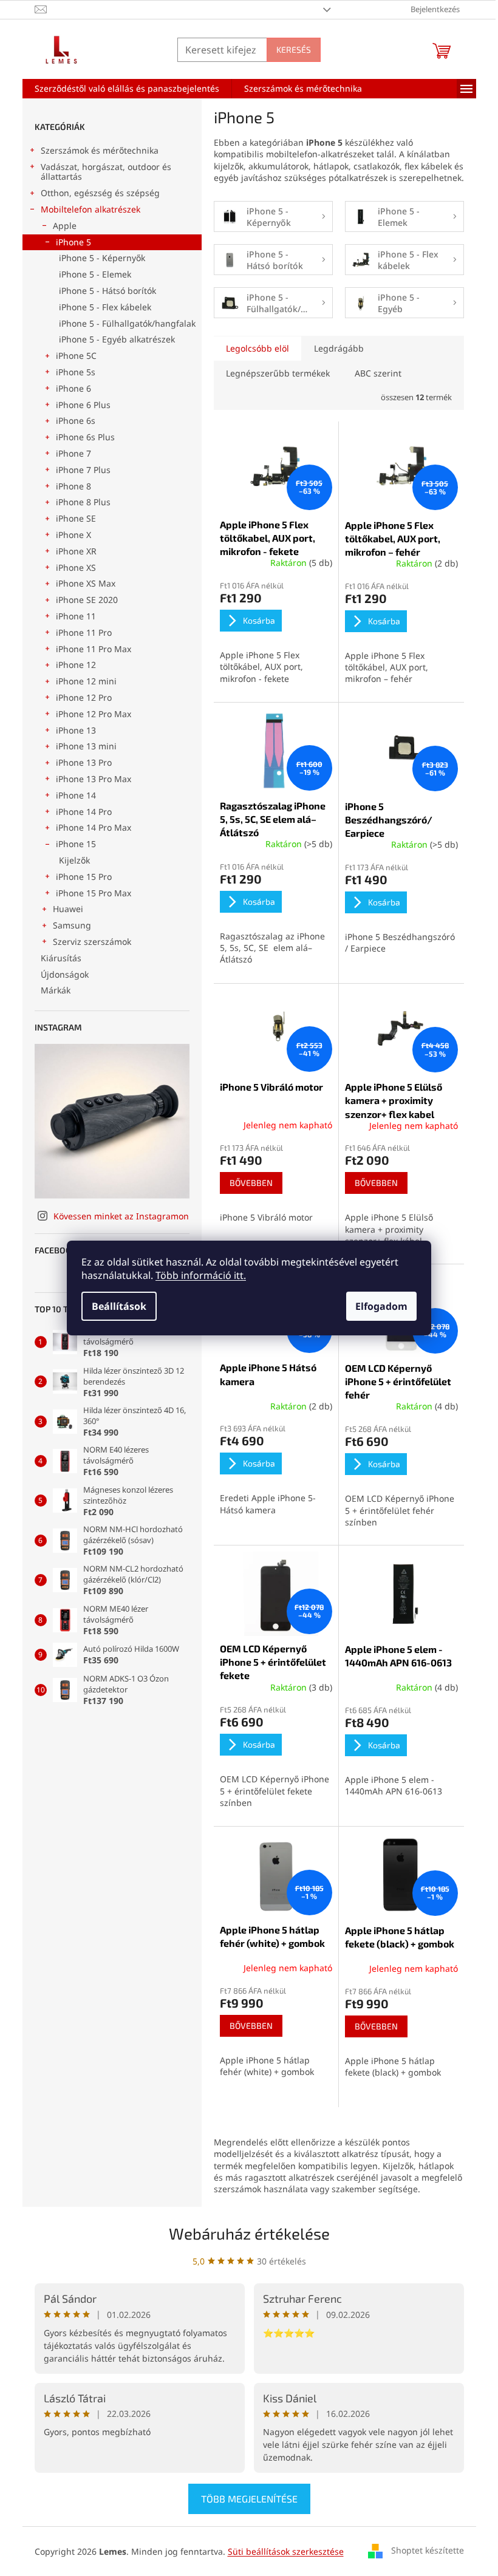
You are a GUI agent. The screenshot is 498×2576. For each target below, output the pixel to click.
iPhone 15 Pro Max (94, 893)
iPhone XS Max (86, 583)
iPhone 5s (76, 372)
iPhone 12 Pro (84, 697)
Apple (65, 226)
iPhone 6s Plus (85, 437)
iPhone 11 (76, 616)
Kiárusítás (61, 958)
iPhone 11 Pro (84, 632)
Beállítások (119, 1306)
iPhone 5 (73, 242)
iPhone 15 (76, 844)
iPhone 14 (76, 795)
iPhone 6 (73, 388)
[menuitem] (127, 89)
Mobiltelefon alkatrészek (90, 209)
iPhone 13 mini (86, 746)
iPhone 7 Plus (83, 470)
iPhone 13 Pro (84, 762)
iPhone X (73, 535)
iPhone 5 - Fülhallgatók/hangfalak (127, 323)
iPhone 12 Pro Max (94, 714)
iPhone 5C (76, 356)
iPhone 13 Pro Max (94, 779)
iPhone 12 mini (86, 681)
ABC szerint (378, 373)
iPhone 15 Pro (84, 877)
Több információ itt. (201, 1275)
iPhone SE (76, 518)
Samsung (72, 925)
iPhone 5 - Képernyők (102, 258)
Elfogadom (381, 1306)
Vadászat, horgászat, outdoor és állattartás (106, 172)
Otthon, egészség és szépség (100, 193)
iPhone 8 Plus (83, 502)
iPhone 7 (73, 453)
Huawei (68, 909)
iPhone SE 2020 (87, 600)
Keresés (294, 49)
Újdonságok (65, 974)
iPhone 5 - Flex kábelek (105, 307)
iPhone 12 (76, 665)
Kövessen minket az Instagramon (121, 1216)
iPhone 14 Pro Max (94, 827)
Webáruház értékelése (249, 2233)
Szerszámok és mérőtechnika (100, 150)
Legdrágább (339, 348)
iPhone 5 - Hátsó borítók (107, 291)
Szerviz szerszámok (92, 942)
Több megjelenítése (249, 2499)
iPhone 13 (76, 730)
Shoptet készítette (428, 2550)
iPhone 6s (76, 421)
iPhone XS (76, 567)
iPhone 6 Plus (83, 405)
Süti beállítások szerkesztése (286, 2551)
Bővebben (251, 1183)
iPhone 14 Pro (84, 812)
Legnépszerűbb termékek (278, 373)
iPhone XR (76, 551)
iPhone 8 (73, 486)
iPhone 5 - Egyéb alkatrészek (117, 339)
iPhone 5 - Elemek (95, 274)
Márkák (56, 990)
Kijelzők (74, 860)
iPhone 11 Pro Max (94, 649)
